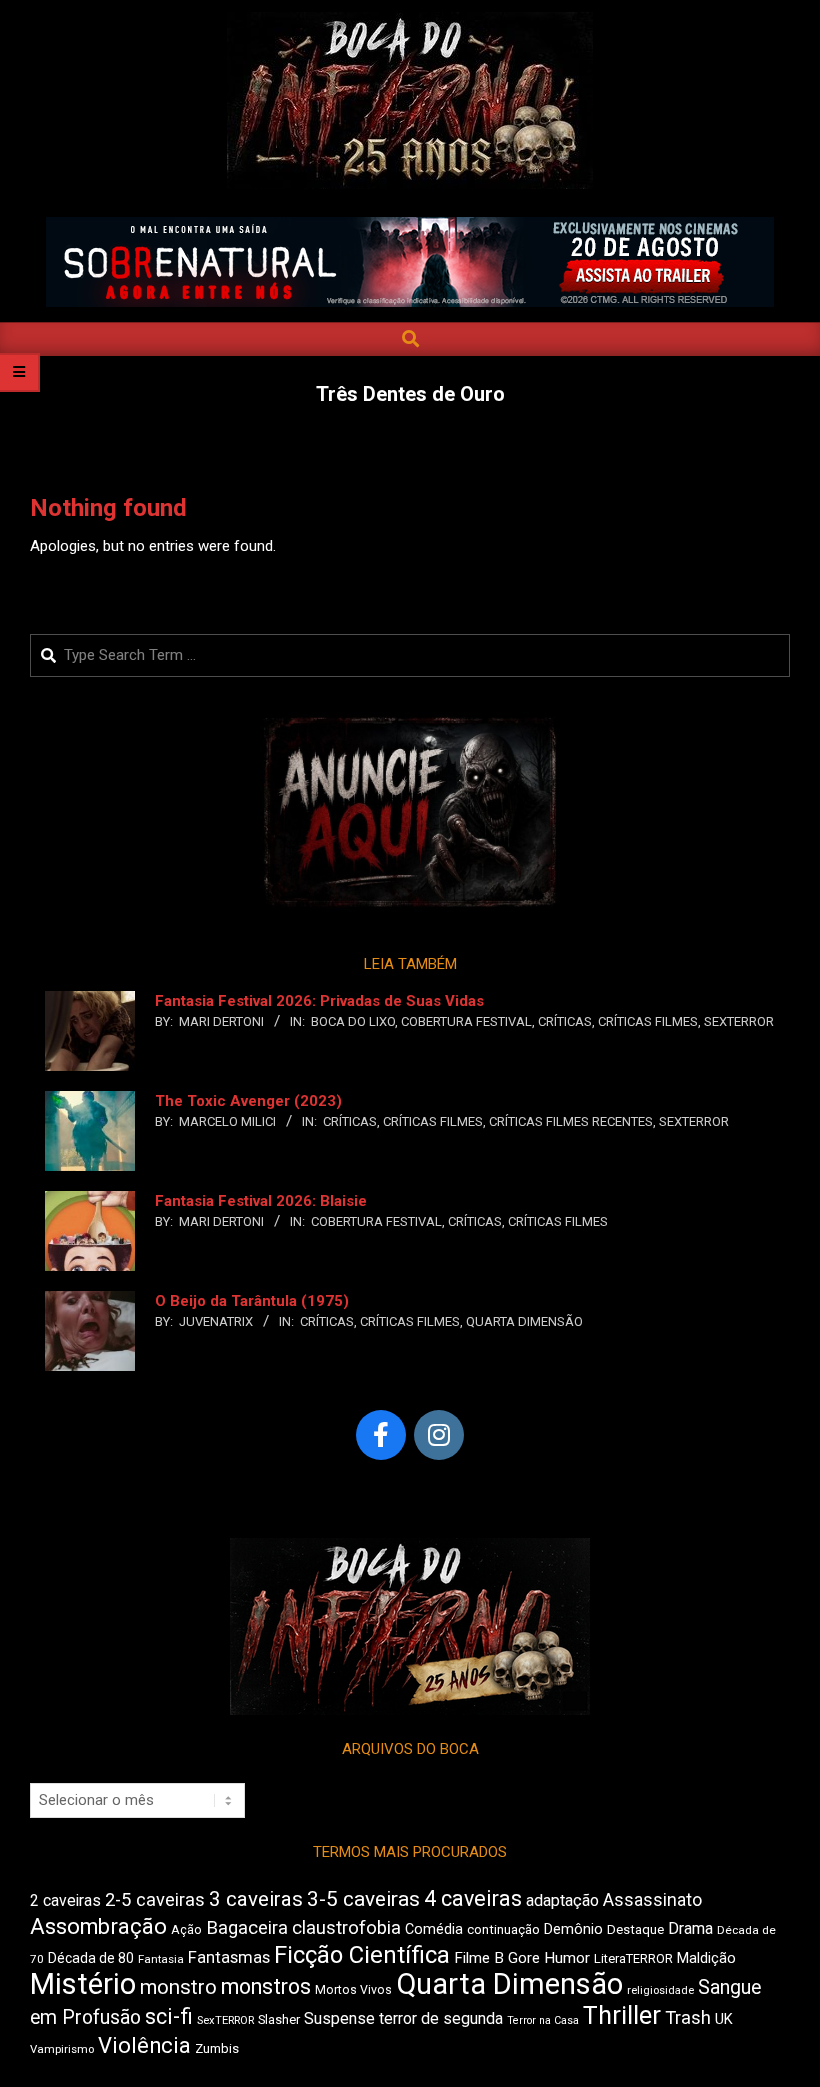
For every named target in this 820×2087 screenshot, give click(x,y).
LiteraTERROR (633, 1958)
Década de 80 (91, 1958)
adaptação (562, 1900)
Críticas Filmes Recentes (571, 1121)
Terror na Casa (543, 2020)
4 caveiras (473, 1898)
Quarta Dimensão (524, 1321)
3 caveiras (256, 1899)
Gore (524, 1958)
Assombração (98, 1926)
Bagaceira (247, 1928)
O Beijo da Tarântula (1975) (252, 1301)
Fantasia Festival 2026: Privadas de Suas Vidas (319, 1001)
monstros (266, 1986)
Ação (186, 1929)
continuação (503, 1929)
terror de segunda (441, 2018)
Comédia (434, 1929)
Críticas (565, 1021)
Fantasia (161, 1959)
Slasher (279, 2019)
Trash (688, 2018)
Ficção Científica (362, 1955)
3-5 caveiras (363, 1899)
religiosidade (660, 1990)
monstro (178, 1987)
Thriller (622, 2015)
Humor (567, 1958)
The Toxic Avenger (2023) (248, 1101)
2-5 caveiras (155, 1899)
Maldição (706, 1958)
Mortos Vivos (353, 1990)
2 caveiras (65, 1900)
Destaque (635, 1929)
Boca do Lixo (353, 1021)
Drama (690, 1928)
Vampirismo (62, 2049)
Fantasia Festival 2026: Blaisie (261, 1201)
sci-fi (169, 2016)
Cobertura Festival (466, 1021)
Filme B (479, 1958)
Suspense (339, 2018)
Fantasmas (229, 1957)
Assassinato (652, 1900)
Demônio (573, 1929)
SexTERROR (739, 1021)
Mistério (83, 1984)
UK (724, 2019)
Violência (144, 2045)
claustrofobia (346, 1928)
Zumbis (217, 2048)
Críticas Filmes (648, 1021)
